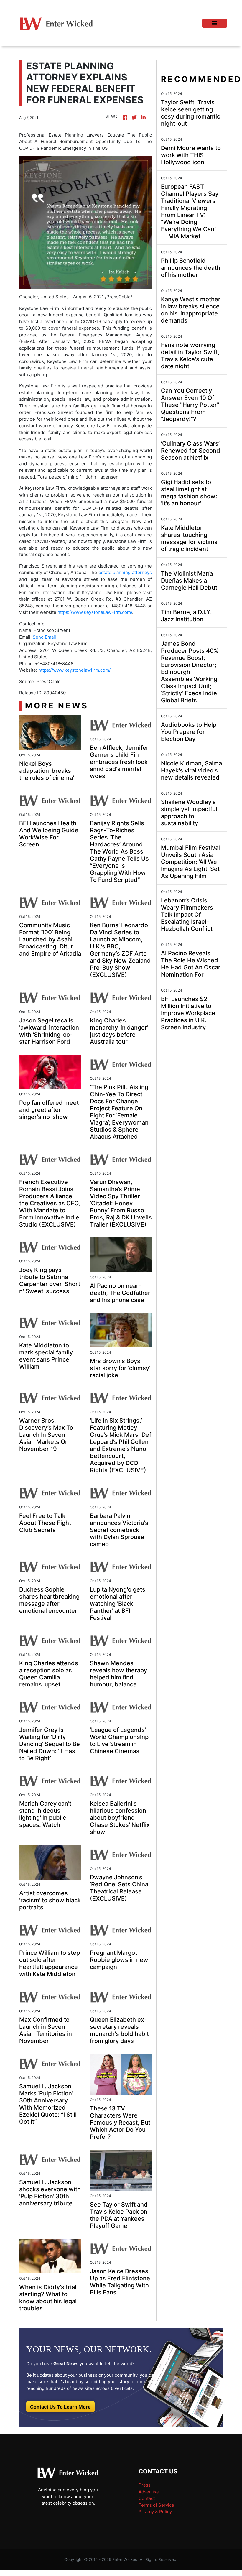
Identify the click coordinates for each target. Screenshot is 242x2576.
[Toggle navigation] (215, 23)
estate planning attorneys (125, 572)
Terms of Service (156, 2505)
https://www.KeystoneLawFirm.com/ (95, 612)
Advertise (149, 2492)
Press (145, 2485)
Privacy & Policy (155, 2512)
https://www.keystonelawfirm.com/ (74, 670)
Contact (147, 2498)
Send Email (44, 637)
